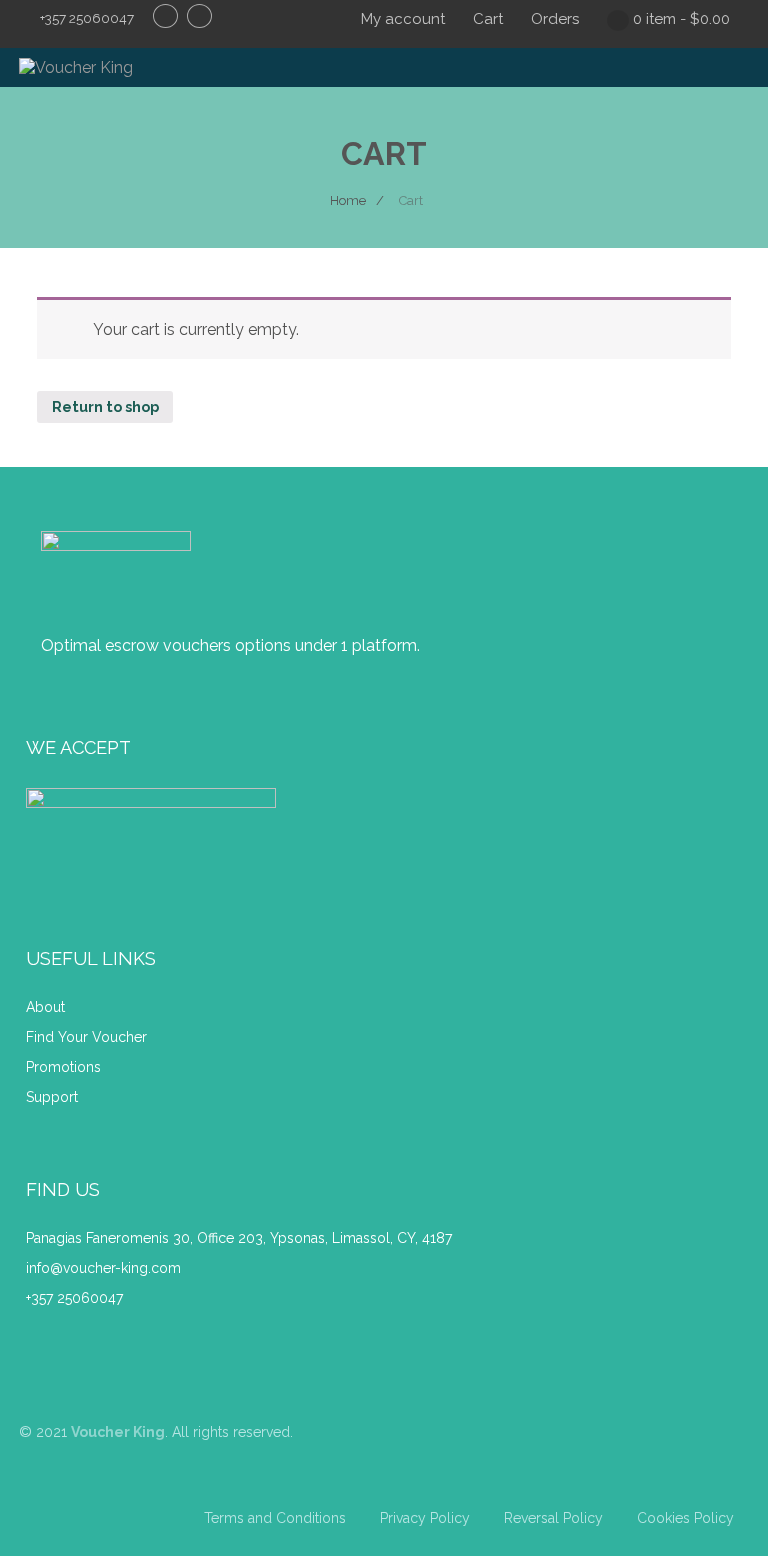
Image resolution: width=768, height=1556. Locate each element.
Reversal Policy (553, 1518)
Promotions (63, 1067)
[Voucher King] (76, 67)
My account (403, 19)
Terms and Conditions (275, 1518)
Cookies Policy (685, 1518)
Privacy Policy (425, 1518)
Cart (488, 19)
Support (52, 1097)
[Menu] (715, 76)
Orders (555, 19)
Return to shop (105, 406)
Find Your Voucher (86, 1037)
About (47, 1007)
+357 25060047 (74, 1298)
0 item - (681, 19)
